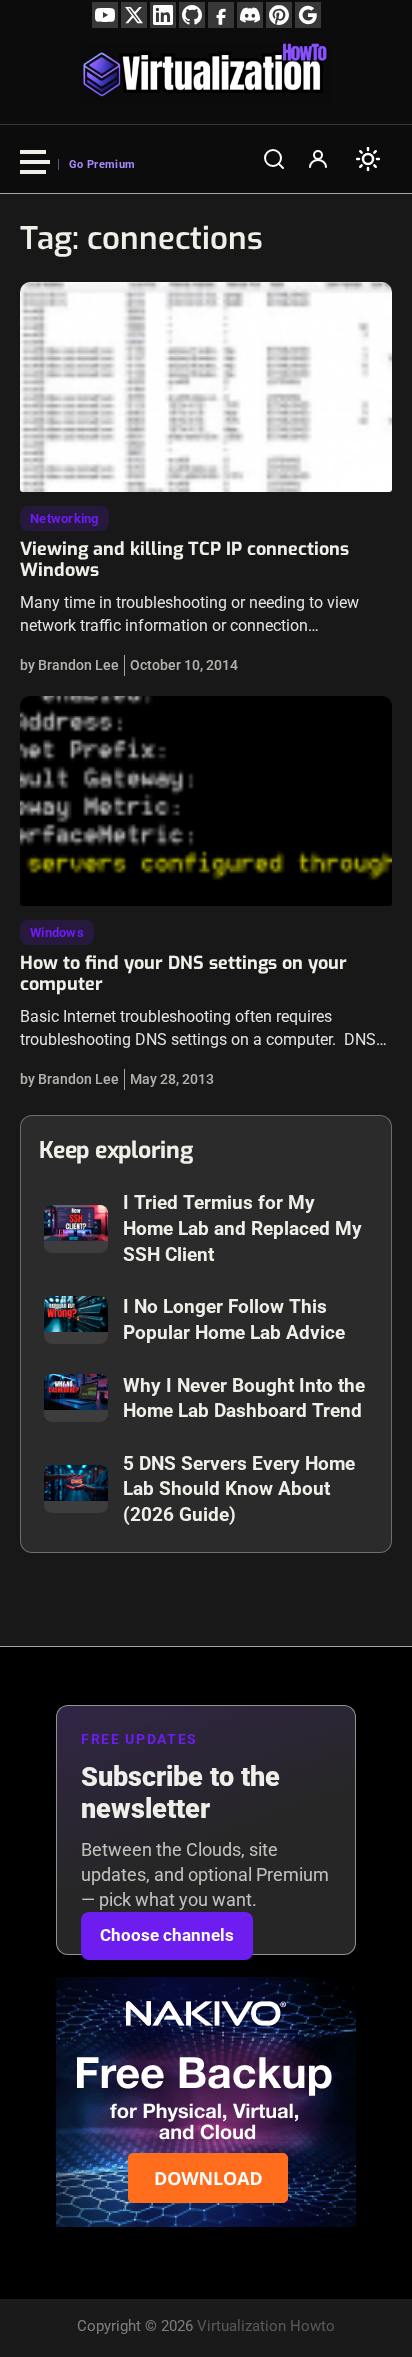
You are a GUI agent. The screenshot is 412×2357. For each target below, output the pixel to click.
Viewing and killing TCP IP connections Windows (184, 560)
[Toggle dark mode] (368, 159)
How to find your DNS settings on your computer (183, 974)
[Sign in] (318, 159)
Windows (57, 932)
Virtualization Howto (266, 2326)
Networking (64, 518)
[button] (274, 159)
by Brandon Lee (69, 665)
